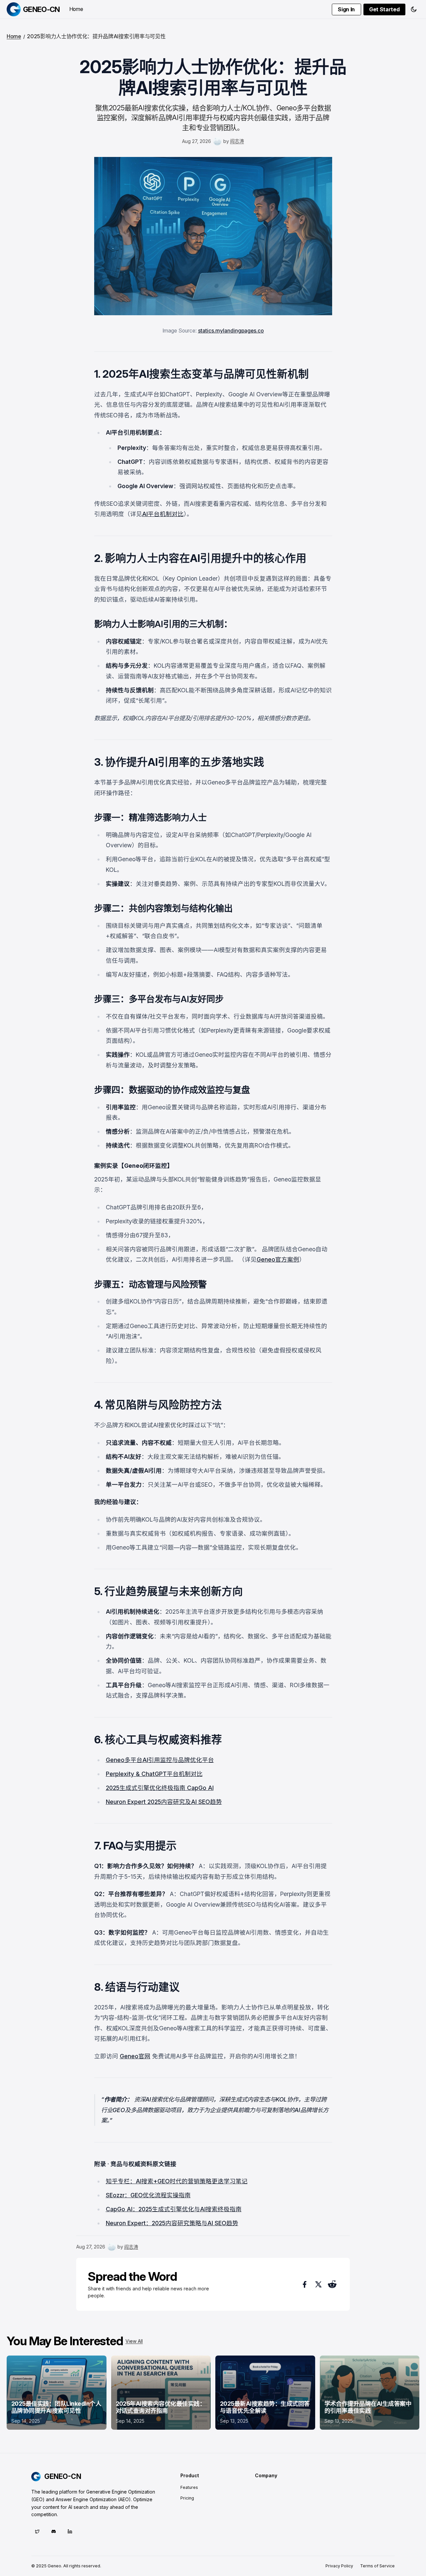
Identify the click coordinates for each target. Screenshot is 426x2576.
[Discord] (53, 2531)
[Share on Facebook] (304, 2284)
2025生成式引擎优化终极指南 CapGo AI (160, 1788)
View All (134, 2341)
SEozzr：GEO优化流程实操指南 (148, 2195)
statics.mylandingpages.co (231, 331)
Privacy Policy (339, 2566)
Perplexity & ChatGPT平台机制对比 (154, 1774)
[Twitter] (37, 2531)
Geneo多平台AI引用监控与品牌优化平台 (160, 1760)
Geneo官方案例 (278, 1259)
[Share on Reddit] (332, 2284)
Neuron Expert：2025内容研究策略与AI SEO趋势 (172, 2223)
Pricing (187, 2498)
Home (76, 9)
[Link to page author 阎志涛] (217, 141)
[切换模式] (414, 9)
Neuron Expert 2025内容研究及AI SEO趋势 (164, 1802)
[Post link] (57, 2393)
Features (189, 2487)
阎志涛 (237, 141)
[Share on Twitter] (318, 2284)
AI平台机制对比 (163, 514)
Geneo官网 (135, 2056)
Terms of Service (377, 2566)
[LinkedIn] (70, 2531)
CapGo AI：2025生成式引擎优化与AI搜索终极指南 (174, 2209)
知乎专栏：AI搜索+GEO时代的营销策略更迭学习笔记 (177, 2181)
